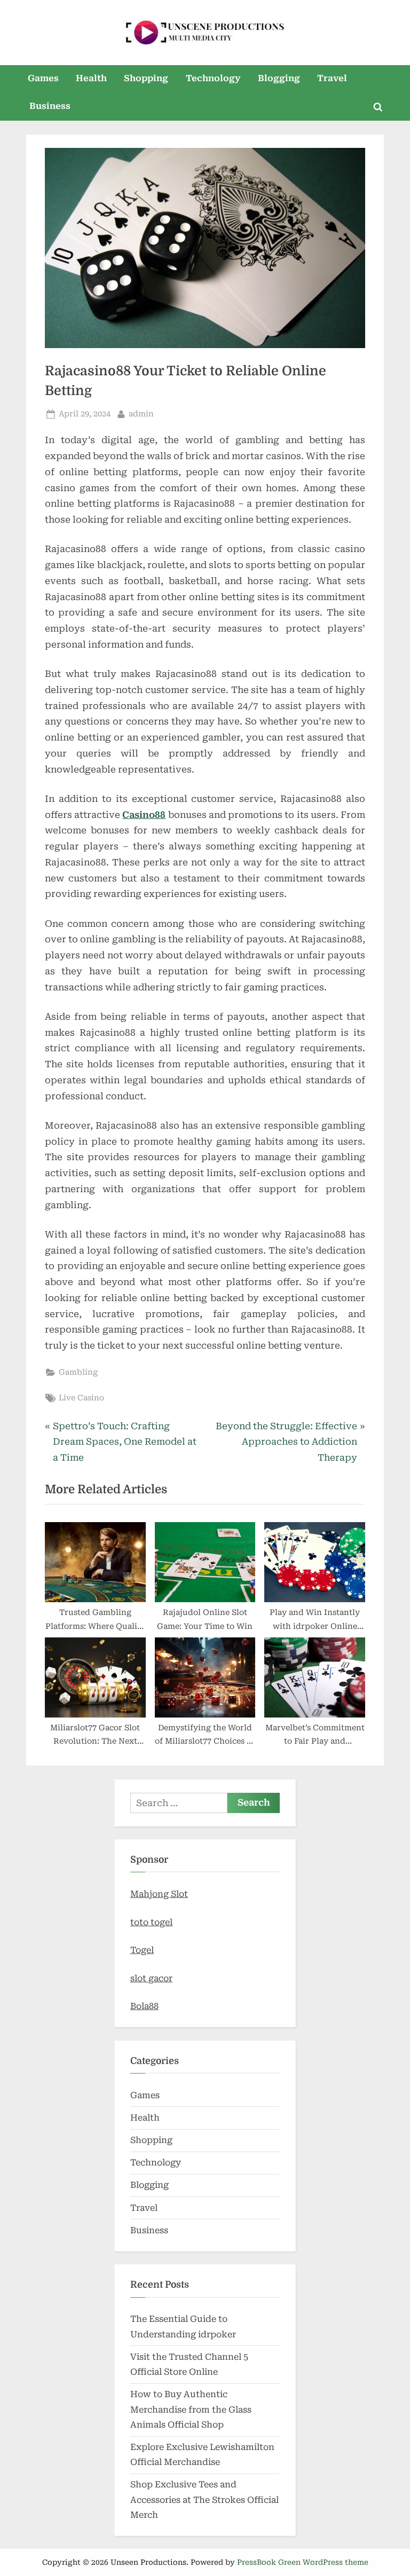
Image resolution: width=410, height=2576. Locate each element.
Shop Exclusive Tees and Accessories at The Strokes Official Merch (204, 2500)
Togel (142, 1950)
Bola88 (144, 2006)
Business (50, 106)
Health (91, 78)
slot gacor (151, 1978)
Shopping (146, 78)
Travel (332, 78)
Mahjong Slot (159, 1894)
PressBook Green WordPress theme (303, 2562)
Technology (213, 78)
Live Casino (81, 1398)
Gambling (78, 1372)
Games (43, 78)
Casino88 (144, 815)
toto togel (151, 1922)
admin (141, 414)
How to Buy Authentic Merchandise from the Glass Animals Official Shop (191, 2409)
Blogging (279, 78)
